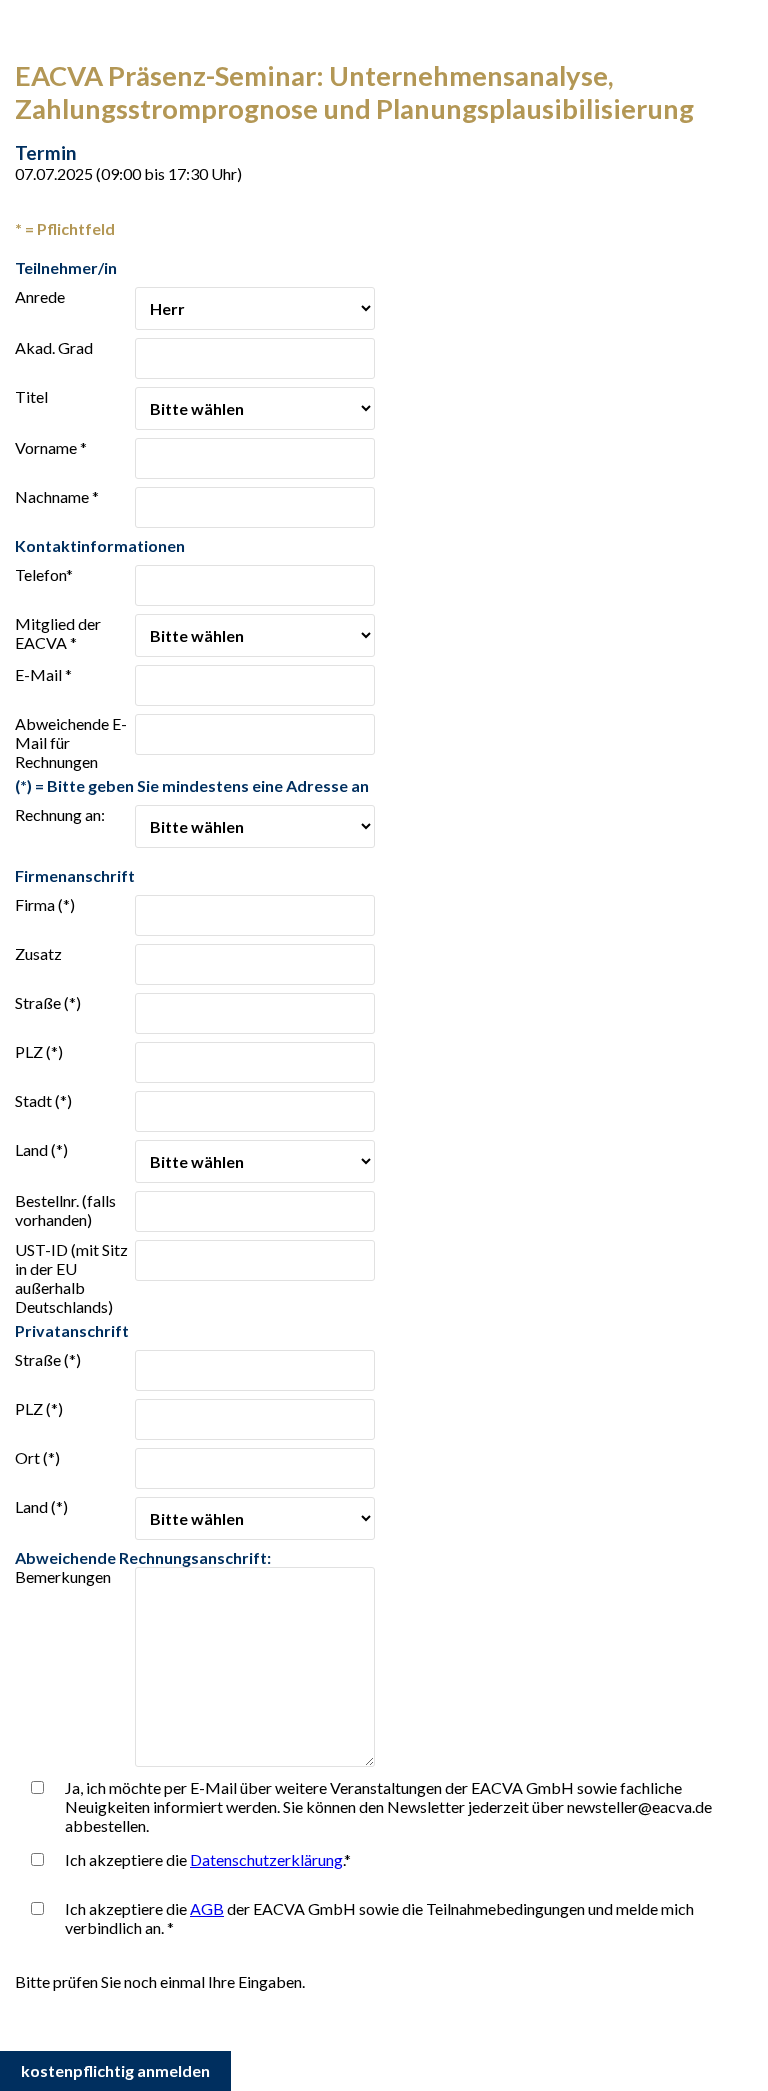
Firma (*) (45, 904)
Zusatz (38, 953)
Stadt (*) (43, 1100)
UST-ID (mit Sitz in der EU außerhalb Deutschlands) (71, 1278)
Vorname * (51, 447)
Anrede (40, 296)
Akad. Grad (54, 347)
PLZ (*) (39, 1051)
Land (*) (41, 1149)
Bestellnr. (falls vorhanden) (65, 1210)
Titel (31, 396)
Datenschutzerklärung (266, 1859)
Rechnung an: (60, 814)
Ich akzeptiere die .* (208, 1859)
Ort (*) (37, 1457)
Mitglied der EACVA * (58, 633)
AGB (207, 1908)
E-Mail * (43, 674)
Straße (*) (48, 1002)
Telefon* (44, 574)
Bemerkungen (63, 1576)
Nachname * (57, 496)
